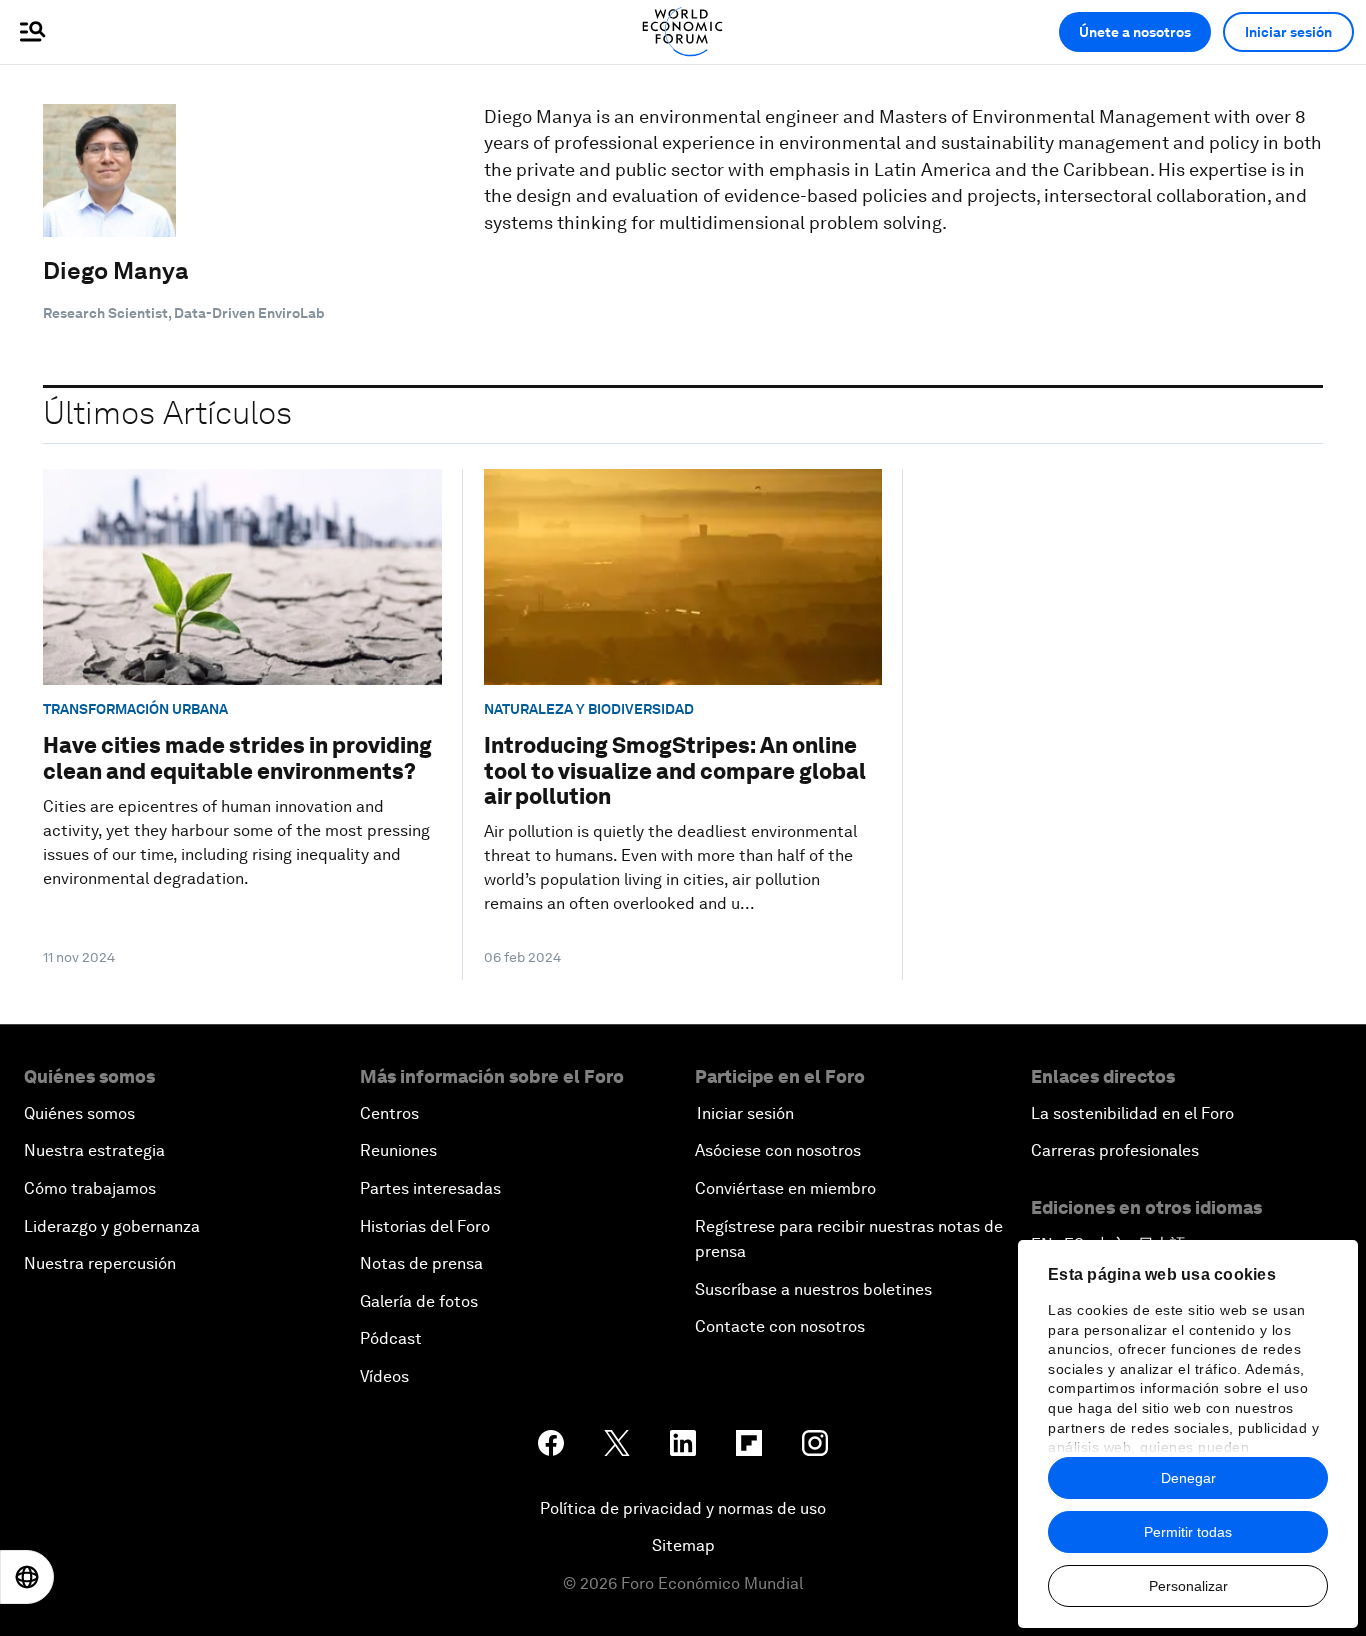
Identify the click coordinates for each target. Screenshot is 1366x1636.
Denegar (1188, 1478)
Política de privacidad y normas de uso (683, 1508)
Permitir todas (1188, 1532)
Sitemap (683, 1545)
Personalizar (1188, 1586)
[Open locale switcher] (27, 1577)
